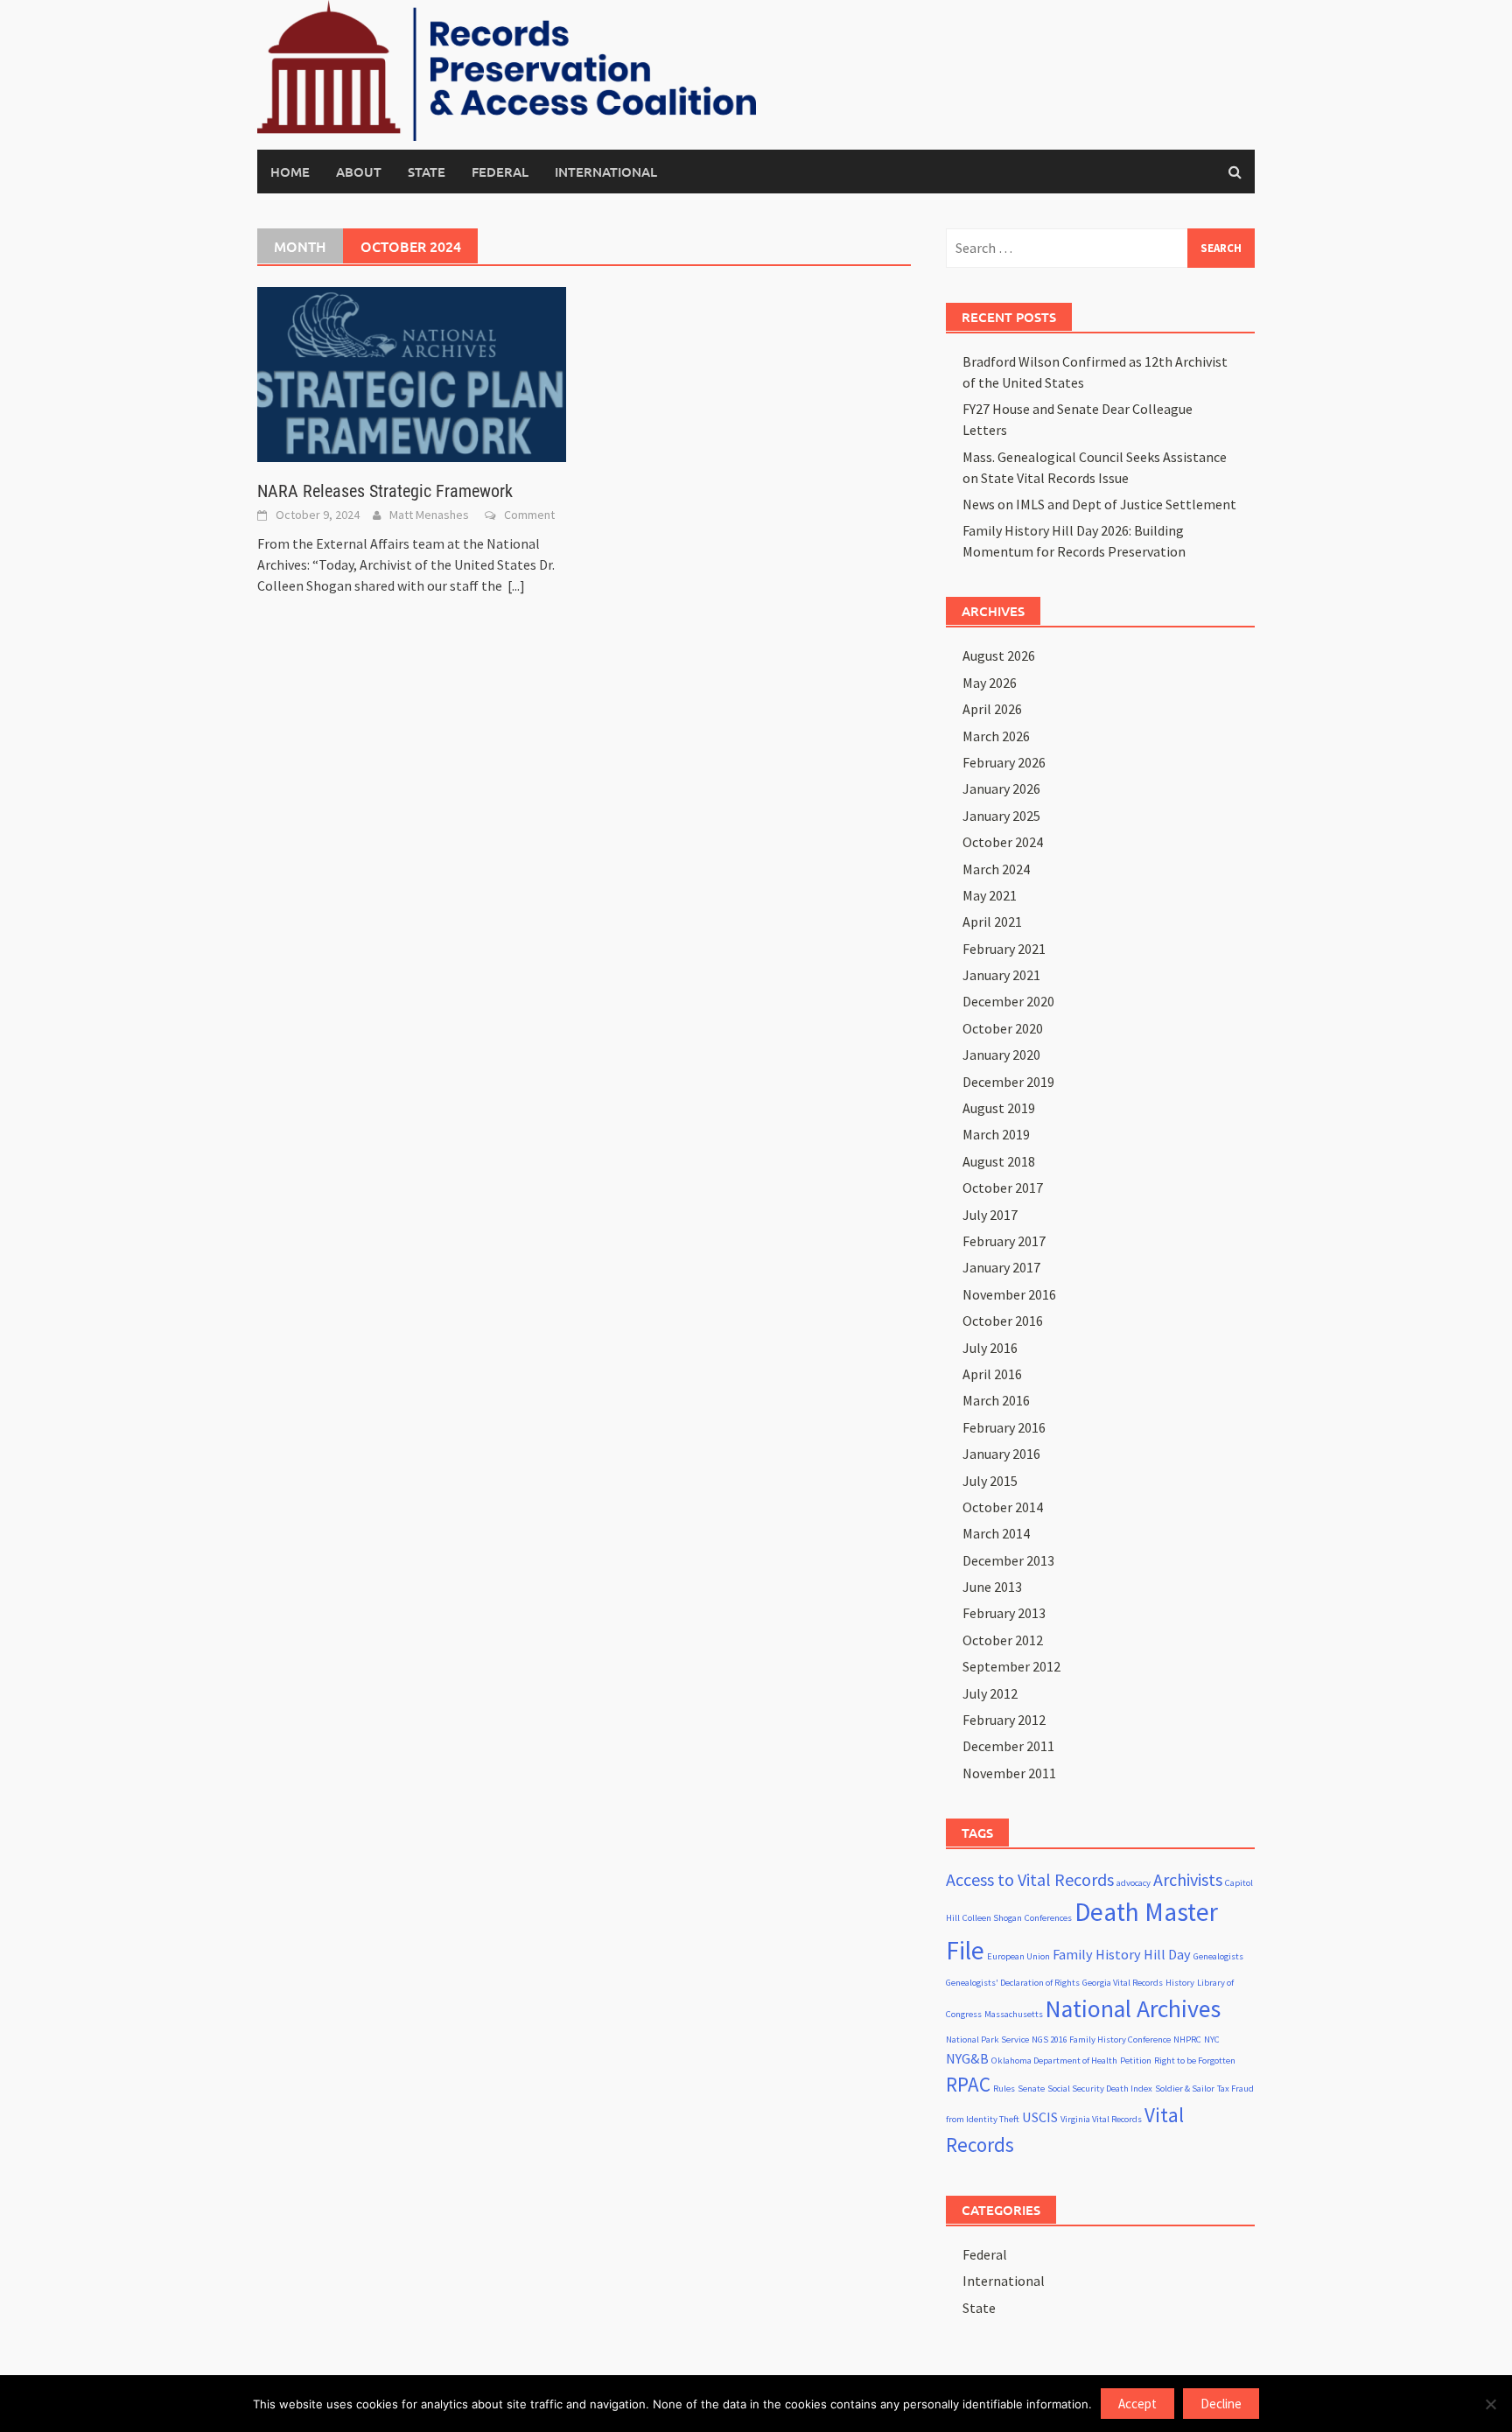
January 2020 (1001, 1055)
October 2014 (1003, 1507)
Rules (1004, 2089)
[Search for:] (1100, 248)
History (1180, 1983)
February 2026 (1004, 762)
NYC (1212, 2040)
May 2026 (990, 683)
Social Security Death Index (1100, 2089)
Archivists (1188, 1879)
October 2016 (1003, 1321)
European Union (1018, 1956)
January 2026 (1001, 788)
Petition (1136, 2061)
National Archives (1133, 2009)
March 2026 (996, 736)
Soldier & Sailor (1185, 2089)
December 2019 (1008, 1082)
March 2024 (996, 869)
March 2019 (996, 1134)
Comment (529, 515)
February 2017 (1004, 1241)
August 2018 (999, 1161)
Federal (500, 172)
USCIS (1040, 2117)
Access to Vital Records (1030, 1879)
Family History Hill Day (1122, 1954)
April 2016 (992, 1374)
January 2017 (1001, 1267)
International (606, 172)
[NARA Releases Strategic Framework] (412, 373)
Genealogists (1218, 1956)
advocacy (1134, 1883)
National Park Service (987, 2040)
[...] (516, 585)
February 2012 (1004, 1720)
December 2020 (1008, 1001)
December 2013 (1008, 1560)
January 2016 (1001, 1454)
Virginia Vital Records (1101, 2119)
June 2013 (992, 1587)
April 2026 (992, 709)
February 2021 (1004, 949)
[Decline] (1490, 2404)
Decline (1221, 2404)
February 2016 (1004, 1427)
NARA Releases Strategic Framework (385, 491)
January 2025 (1001, 816)
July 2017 (990, 1215)
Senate (1031, 2089)
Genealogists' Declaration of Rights (1013, 1983)
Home (290, 172)
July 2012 (990, 1693)
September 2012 (1011, 1666)
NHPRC (1187, 2040)
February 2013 (1004, 1613)
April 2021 (992, 922)
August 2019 (999, 1108)
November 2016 (1009, 1294)
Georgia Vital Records (1123, 1983)
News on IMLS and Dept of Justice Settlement (1099, 504)
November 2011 (1009, 1773)
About (359, 172)
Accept (1137, 2404)
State (427, 172)
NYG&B (967, 2058)
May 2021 (990, 895)
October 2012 (1003, 1640)
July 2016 (990, 1348)
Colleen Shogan (992, 1918)
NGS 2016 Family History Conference (1101, 2040)
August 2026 (999, 655)
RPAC (968, 2084)
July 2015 (990, 1481)
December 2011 (1008, 1746)
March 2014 (996, 1533)
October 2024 (1003, 842)
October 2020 (1003, 1028)
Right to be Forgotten (1195, 2061)
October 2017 (1003, 1188)
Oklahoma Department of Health (1054, 2061)
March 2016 (996, 1400)
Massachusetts (1014, 2014)
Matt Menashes (429, 515)
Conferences (1048, 1918)
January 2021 (1001, 975)
